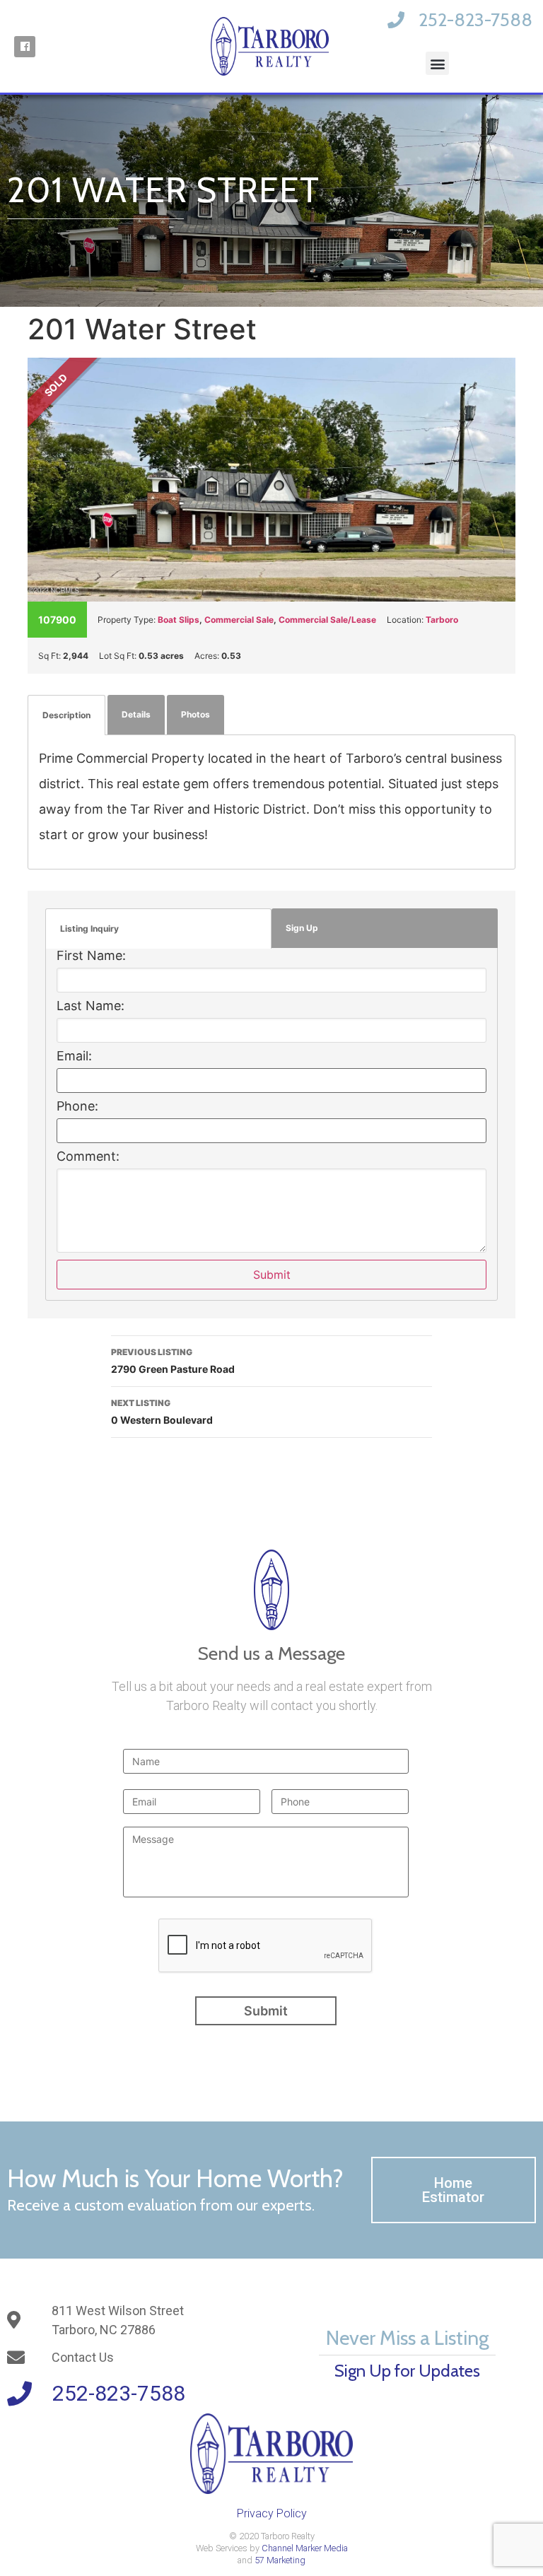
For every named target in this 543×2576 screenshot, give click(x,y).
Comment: (88, 1157)
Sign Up (302, 928)
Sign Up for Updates (407, 2371)
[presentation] (266, 1946)
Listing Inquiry (89, 929)
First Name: (91, 956)
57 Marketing (280, 2560)
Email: (74, 1056)
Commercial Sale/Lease (327, 620)
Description (66, 715)
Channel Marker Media (305, 2548)
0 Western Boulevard (162, 1412)
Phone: (77, 1106)
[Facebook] (25, 47)
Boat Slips (179, 620)
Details (136, 714)
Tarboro (442, 620)
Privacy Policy (272, 2513)
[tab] (66, 715)
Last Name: (90, 1006)
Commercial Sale (239, 620)
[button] (437, 63)
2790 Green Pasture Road (173, 1361)
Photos (195, 714)
